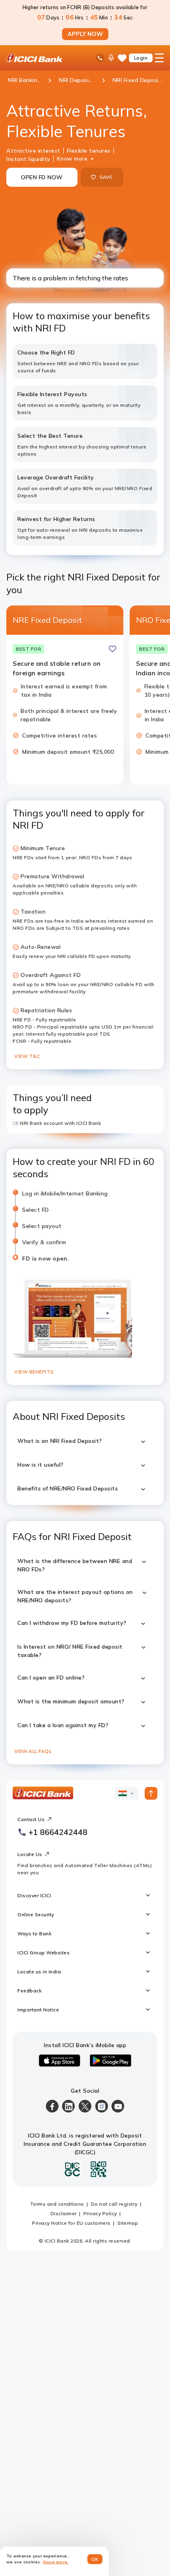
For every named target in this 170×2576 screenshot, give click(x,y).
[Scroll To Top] (151, 1793)
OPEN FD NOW (42, 177)
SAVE (106, 177)
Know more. (56, 2562)
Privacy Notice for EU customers (71, 2223)
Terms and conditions (57, 2204)
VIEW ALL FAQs (33, 1751)
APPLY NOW (85, 34)
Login (141, 58)
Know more (72, 159)
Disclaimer (64, 2213)
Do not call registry (114, 2204)
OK (95, 2559)
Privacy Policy (100, 2213)
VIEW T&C (27, 1056)
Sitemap (128, 2223)
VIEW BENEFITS (34, 1372)
